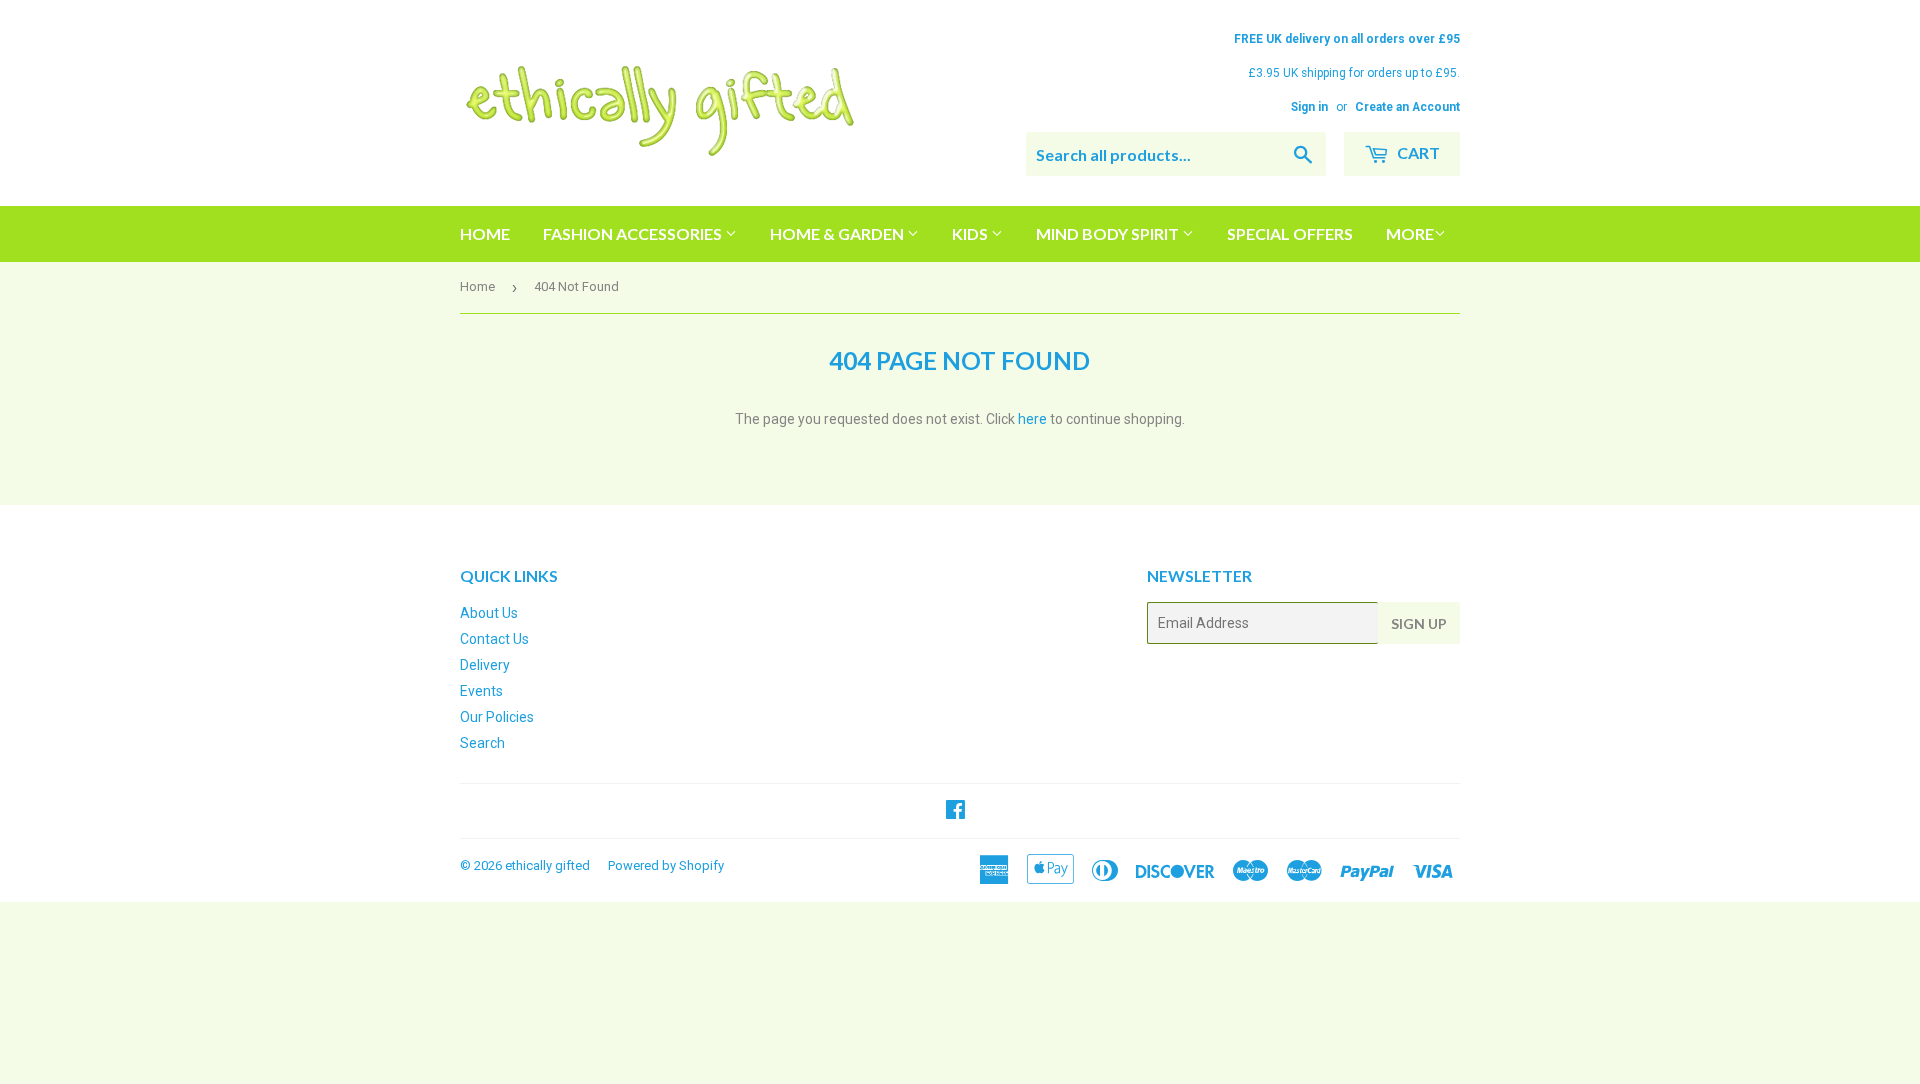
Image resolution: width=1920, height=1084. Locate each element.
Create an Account (1407, 107)
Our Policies (497, 717)
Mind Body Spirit (1109, 233)
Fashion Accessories (634, 233)
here (1032, 419)
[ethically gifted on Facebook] (955, 812)
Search (482, 743)
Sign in (1309, 107)
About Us (489, 613)
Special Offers (1290, 233)
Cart (1417, 152)
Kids (971, 233)
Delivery (485, 665)
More (1410, 233)
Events (481, 691)
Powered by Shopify (666, 865)
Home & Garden (838, 233)
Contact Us (494, 639)
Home (485, 233)
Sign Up (1419, 623)
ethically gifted (547, 865)
